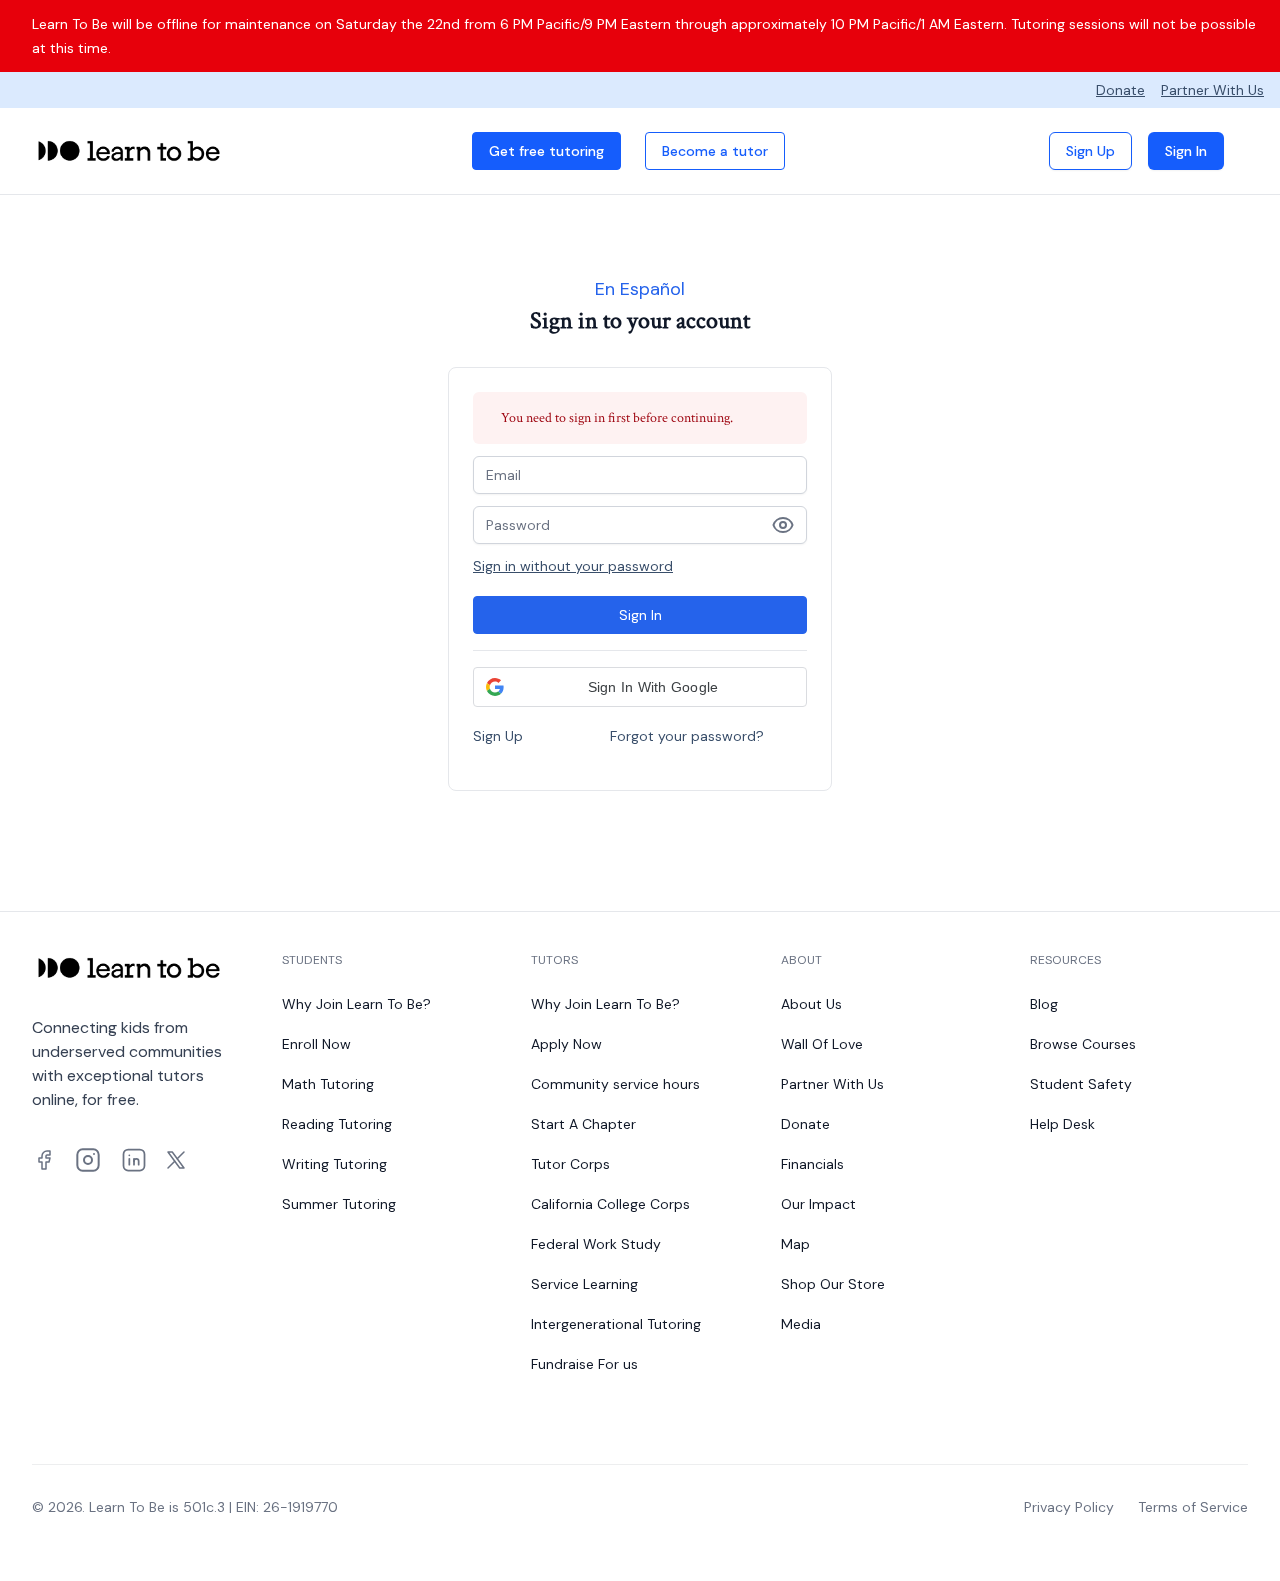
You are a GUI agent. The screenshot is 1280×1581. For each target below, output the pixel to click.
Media (801, 1324)
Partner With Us (1212, 90)
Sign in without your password (573, 566)
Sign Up (1090, 151)
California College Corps (610, 1204)
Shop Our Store (833, 1284)
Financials (812, 1164)
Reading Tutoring (337, 1124)
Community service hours (615, 1084)
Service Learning (584, 1284)
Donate (1120, 90)
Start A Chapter (583, 1124)
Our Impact (818, 1204)
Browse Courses (1083, 1044)
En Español (640, 289)
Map (795, 1244)
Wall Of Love (822, 1044)
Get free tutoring (546, 151)
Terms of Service (1193, 1507)
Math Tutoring (328, 1084)
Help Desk (1062, 1124)
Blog (1044, 1004)
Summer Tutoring (339, 1204)
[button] (640, 687)
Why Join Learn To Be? (356, 1004)
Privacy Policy (1069, 1507)
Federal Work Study (596, 1244)
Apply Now (566, 1044)
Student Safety (1081, 1084)
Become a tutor (715, 151)
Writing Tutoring (334, 1164)
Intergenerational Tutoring (616, 1324)
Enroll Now (316, 1044)
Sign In (1186, 151)
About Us (811, 1004)
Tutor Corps (570, 1164)
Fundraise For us (584, 1364)
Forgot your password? (687, 736)
